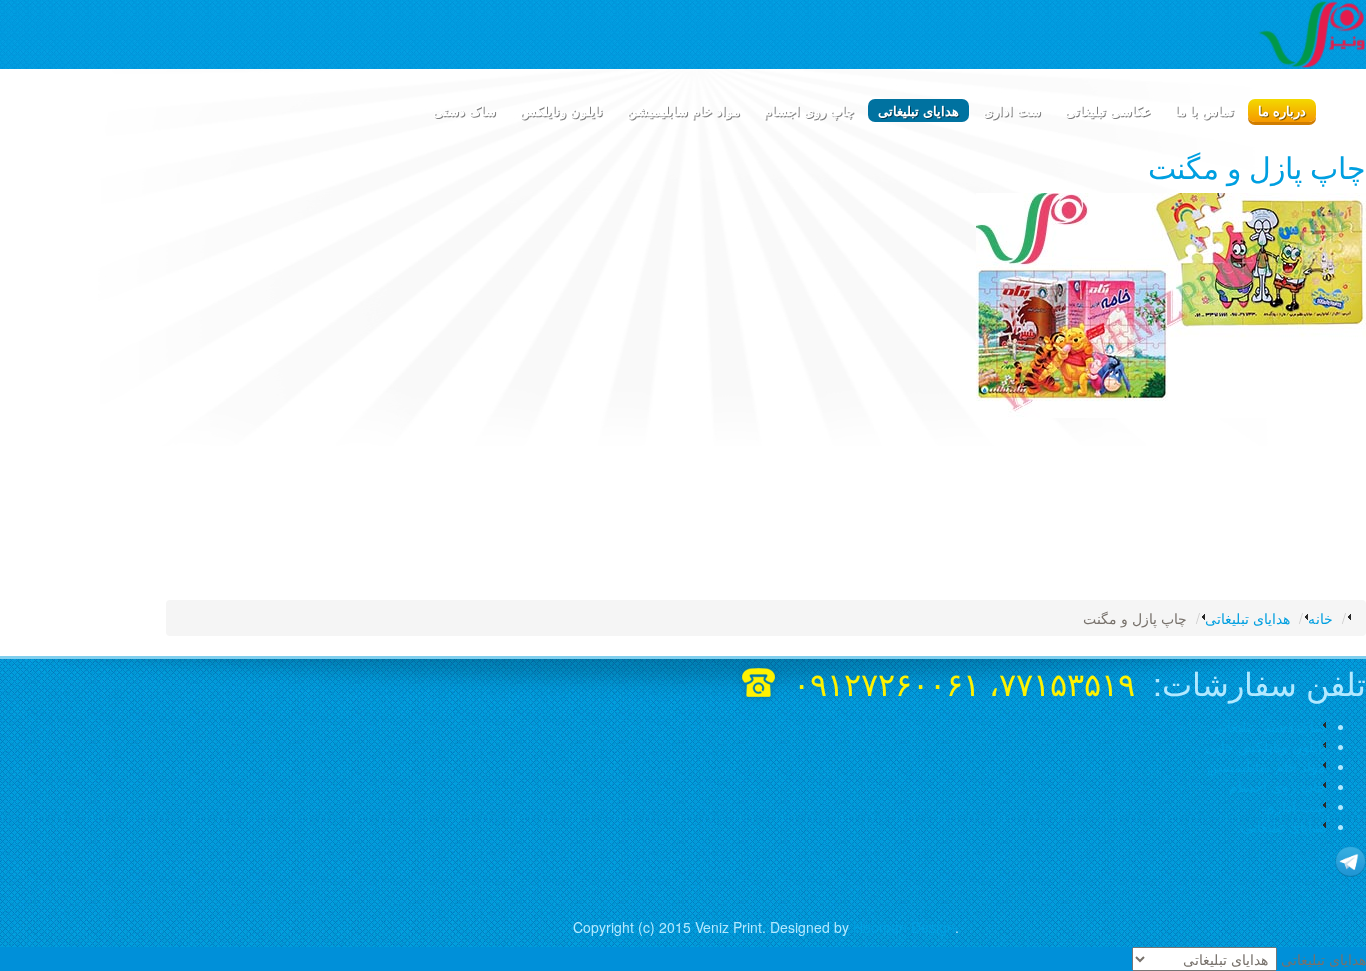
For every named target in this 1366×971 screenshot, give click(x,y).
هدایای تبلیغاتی (1283, 826)
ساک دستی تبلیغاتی (1268, 726)
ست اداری (1295, 806)
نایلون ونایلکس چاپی (1265, 746)
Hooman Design (904, 927)
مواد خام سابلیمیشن (1266, 766)
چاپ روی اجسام (1277, 786)
